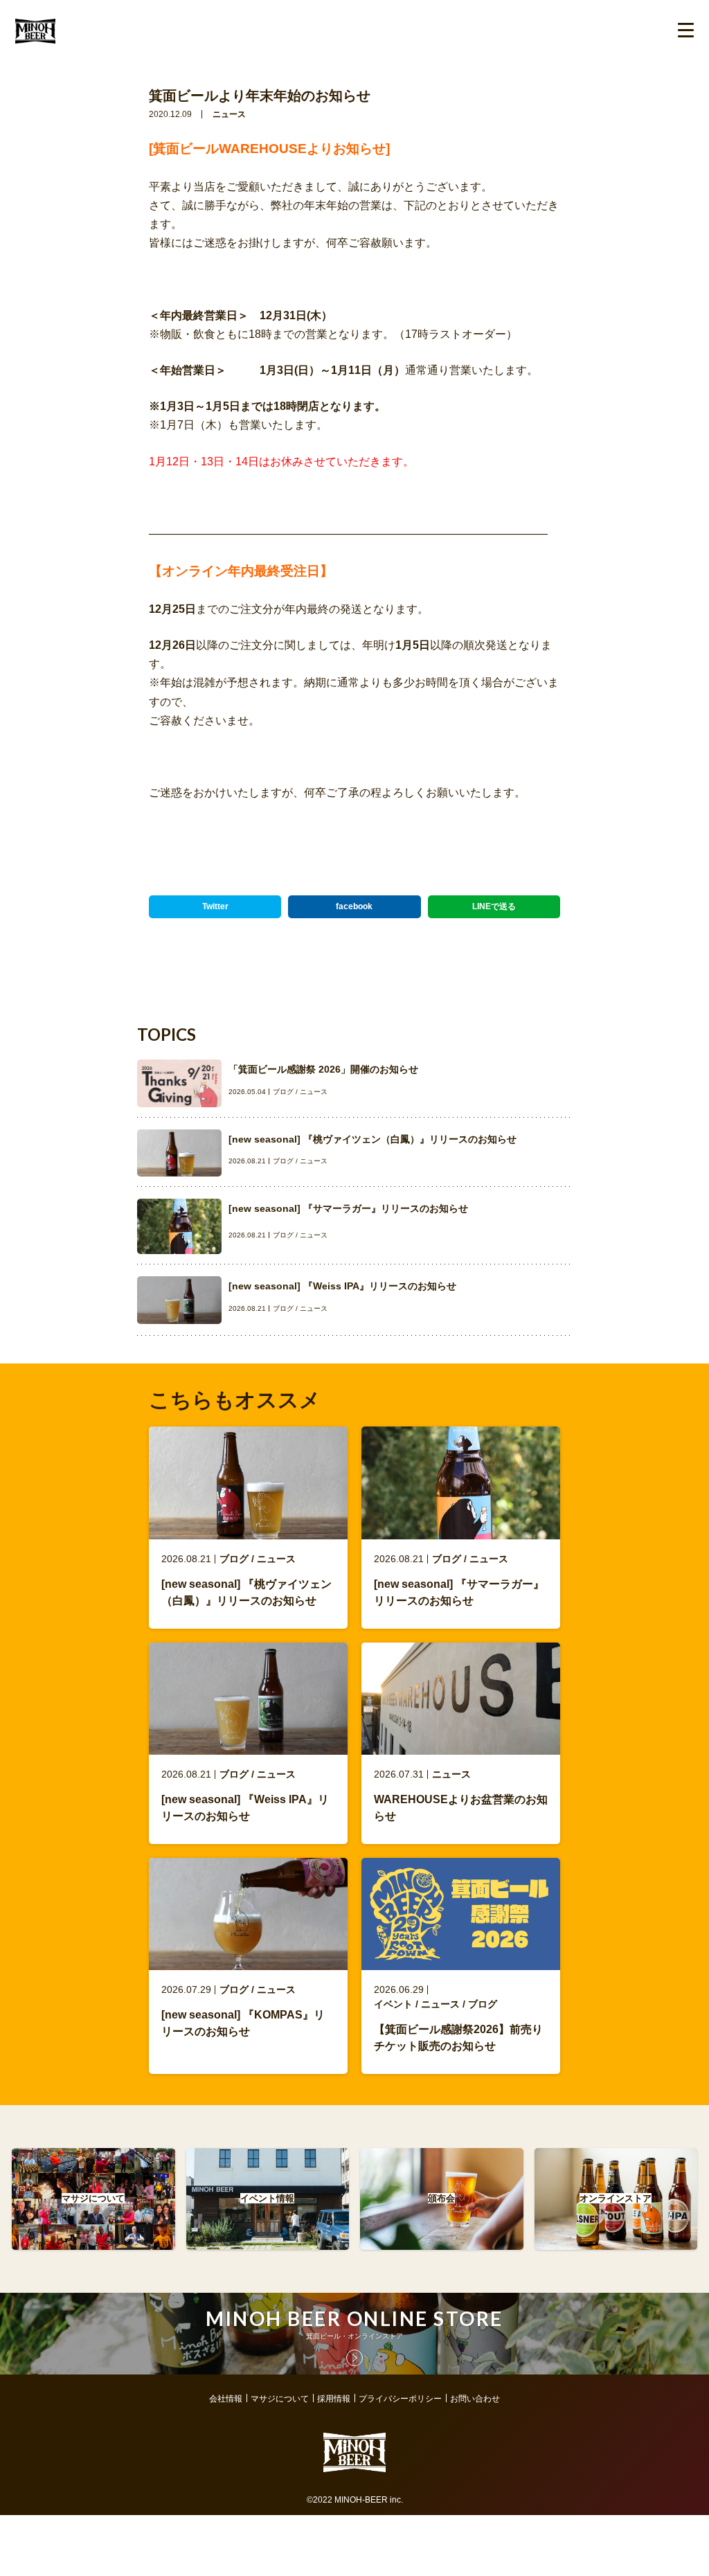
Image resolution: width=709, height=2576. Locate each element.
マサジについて (280, 2399)
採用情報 (334, 2399)
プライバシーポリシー (400, 2399)
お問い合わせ (475, 2399)
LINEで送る (494, 906)
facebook (354, 906)
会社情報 (226, 2399)
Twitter (215, 906)
